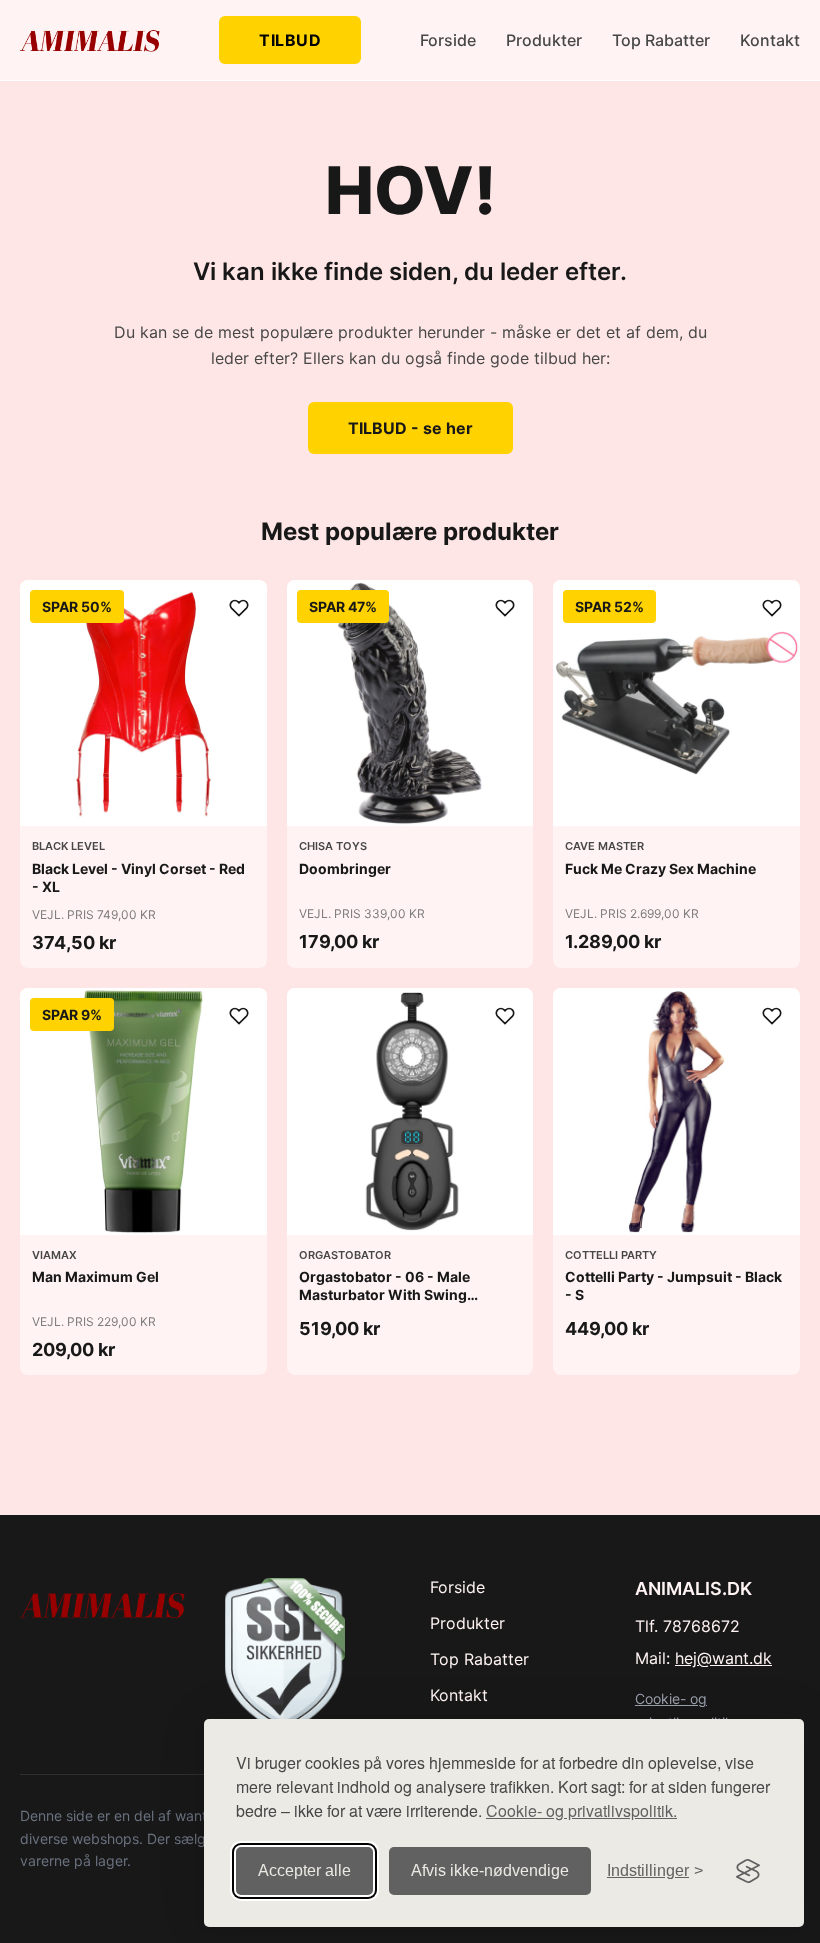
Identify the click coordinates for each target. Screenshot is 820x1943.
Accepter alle (304, 1870)
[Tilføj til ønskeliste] (239, 608)
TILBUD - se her (410, 428)
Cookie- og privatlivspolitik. (581, 1810)
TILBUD (290, 40)
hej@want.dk (723, 1658)
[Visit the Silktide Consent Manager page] (748, 1871)
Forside (448, 40)
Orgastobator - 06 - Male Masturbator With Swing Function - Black (384, 1294)
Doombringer (345, 868)
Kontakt (770, 40)
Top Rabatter (661, 40)
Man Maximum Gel (95, 1276)
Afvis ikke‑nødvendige (490, 1870)
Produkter (544, 40)
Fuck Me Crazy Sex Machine (660, 868)
